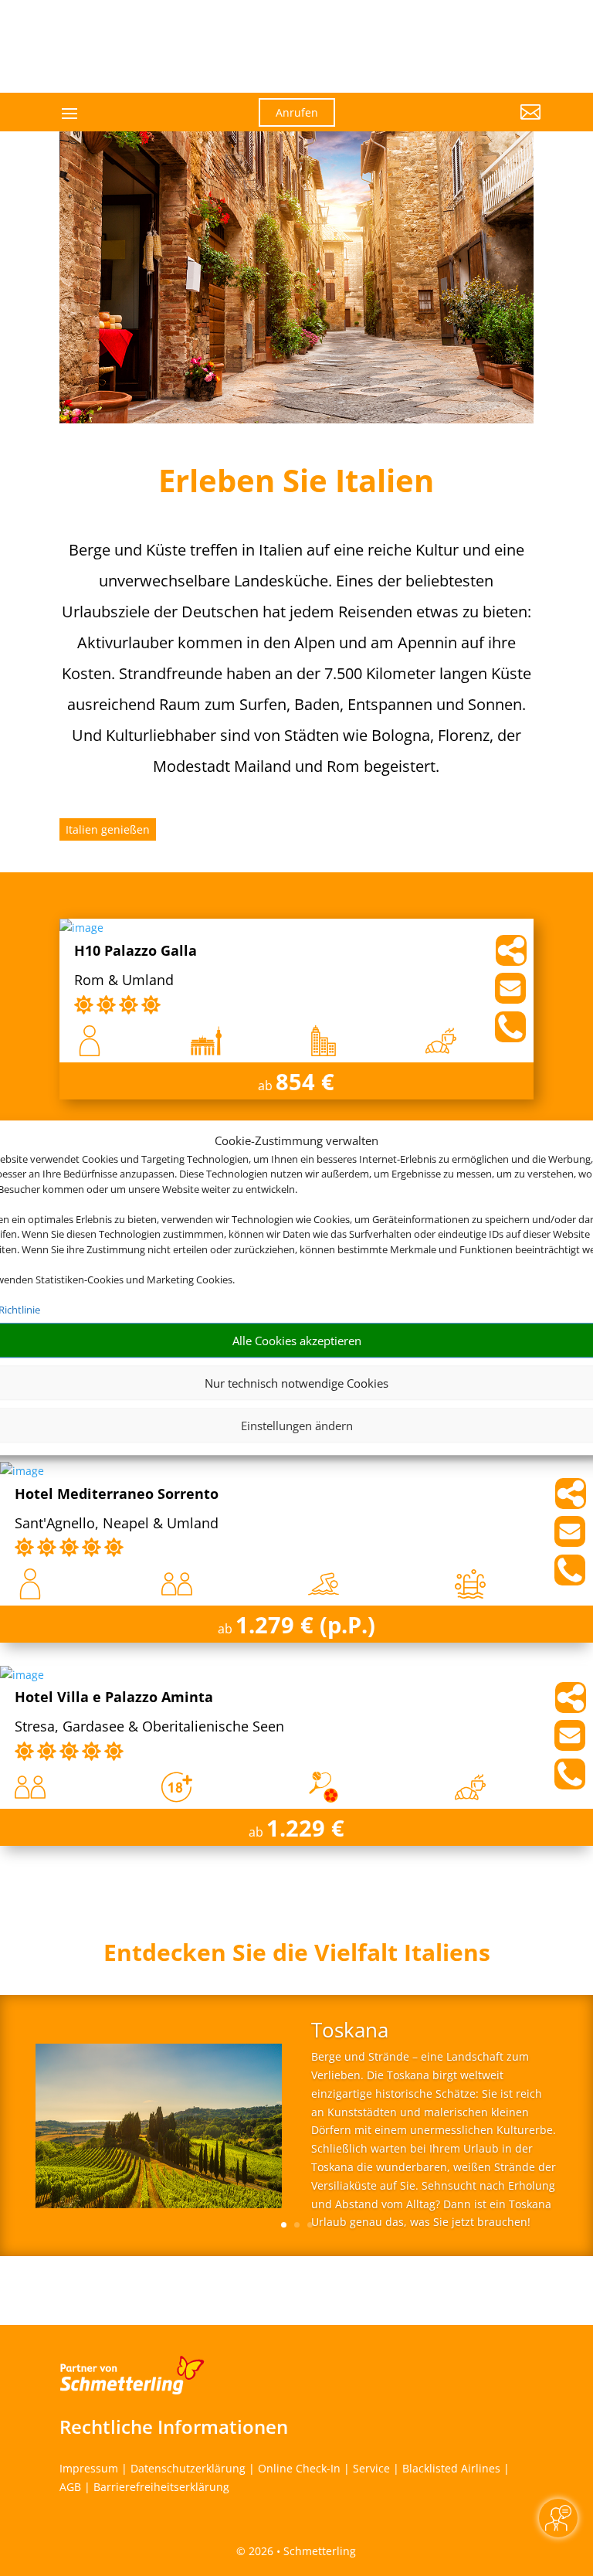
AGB (70, 2487)
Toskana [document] (350, 2032)
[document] (296, 1956)
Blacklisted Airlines (451, 2468)
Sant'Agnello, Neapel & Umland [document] (117, 1524)
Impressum (89, 2468)
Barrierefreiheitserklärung (161, 2487)
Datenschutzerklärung (188, 2468)
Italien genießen (108, 829)
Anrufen (297, 112)
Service (371, 2468)
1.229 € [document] (305, 1828)
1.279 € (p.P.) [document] (305, 1624)
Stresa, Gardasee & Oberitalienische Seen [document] (149, 1727)
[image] (81, 928)
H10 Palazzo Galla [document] (136, 952)
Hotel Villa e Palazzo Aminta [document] (114, 1698)
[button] (466, 124)
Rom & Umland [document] (124, 981)
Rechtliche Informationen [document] (174, 2427)
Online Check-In (299, 2468)
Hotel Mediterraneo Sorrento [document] (117, 1495)
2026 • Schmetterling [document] (301, 2551)
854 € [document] (305, 1081)
